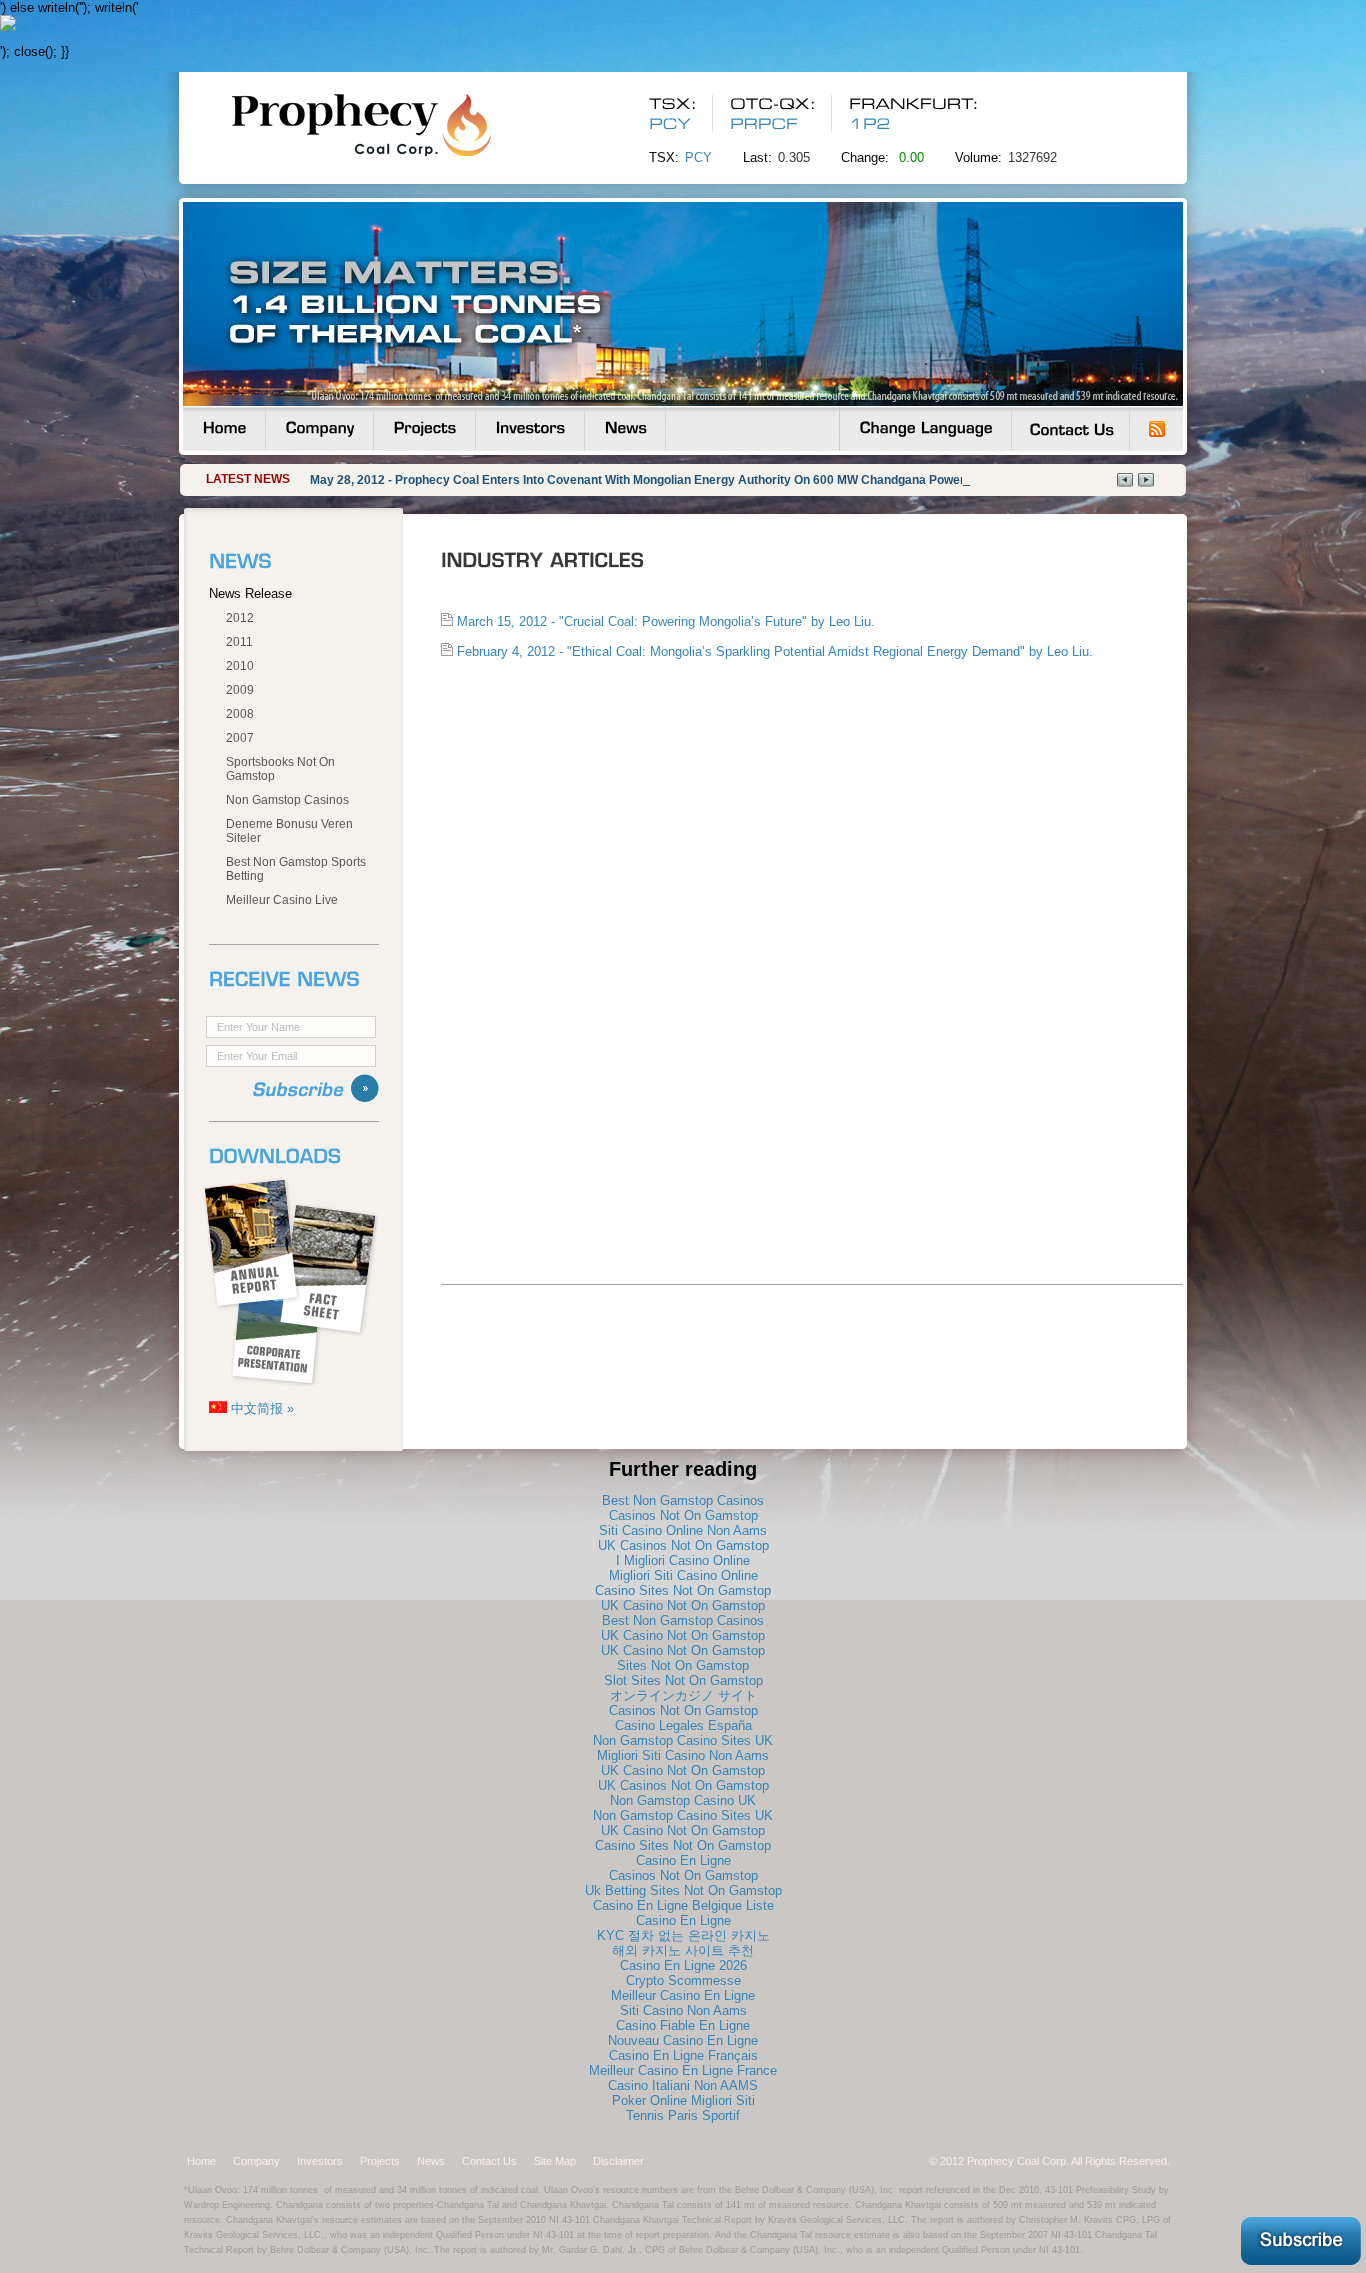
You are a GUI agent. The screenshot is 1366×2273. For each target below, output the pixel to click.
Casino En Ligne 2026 (683, 1965)
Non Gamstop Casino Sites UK (683, 1740)
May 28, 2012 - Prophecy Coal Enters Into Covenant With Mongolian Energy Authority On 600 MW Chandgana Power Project (659, 480)
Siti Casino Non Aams (683, 2010)
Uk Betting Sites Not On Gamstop (683, 1890)
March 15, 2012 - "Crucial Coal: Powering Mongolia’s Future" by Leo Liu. (664, 621)
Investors (320, 2161)
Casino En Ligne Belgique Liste (683, 1905)
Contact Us (489, 2161)
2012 (240, 618)
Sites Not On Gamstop (683, 1665)
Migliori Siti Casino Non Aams (683, 1755)
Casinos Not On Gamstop (683, 1515)
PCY (698, 157)
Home (201, 2161)
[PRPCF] (767, 124)
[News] (625, 429)
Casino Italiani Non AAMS (683, 2085)
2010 (240, 666)
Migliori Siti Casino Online (683, 1575)
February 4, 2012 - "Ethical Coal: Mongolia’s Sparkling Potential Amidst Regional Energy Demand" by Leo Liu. (773, 651)
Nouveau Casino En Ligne (683, 2040)
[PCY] (670, 124)
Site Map (555, 2161)
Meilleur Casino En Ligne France (683, 2070)
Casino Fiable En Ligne (683, 2025)
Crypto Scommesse (683, 1980)
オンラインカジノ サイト (683, 1695)
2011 (239, 642)
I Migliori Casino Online (683, 1560)
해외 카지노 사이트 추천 (683, 1950)
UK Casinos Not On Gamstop (683, 1545)
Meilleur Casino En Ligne (683, 1995)
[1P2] (870, 124)
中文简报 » (260, 1408)
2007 (240, 738)
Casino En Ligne (683, 1860)
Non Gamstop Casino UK (683, 1800)
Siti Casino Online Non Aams (683, 1530)
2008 (240, 714)
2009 (240, 690)
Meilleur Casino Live (282, 900)
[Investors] (530, 429)
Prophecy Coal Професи (399, 124)
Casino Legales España (683, 1725)
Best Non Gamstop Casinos (683, 1500)
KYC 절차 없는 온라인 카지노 (683, 1935)
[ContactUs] (1070, 429)
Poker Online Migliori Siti (683, 2100)
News (431, 2161)
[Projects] (424, 429)
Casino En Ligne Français (683, 2055)
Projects (380, 2161)
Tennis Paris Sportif (683, 2115)
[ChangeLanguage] (925, 429)
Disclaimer (618, 2161)
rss (1157, 429)
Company (256, 2161)
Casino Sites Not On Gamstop (683, 1590)
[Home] (224, 429)
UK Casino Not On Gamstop (683, 1605)
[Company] (319, 429)
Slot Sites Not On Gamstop (683, 1680)
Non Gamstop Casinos (287, 800)
